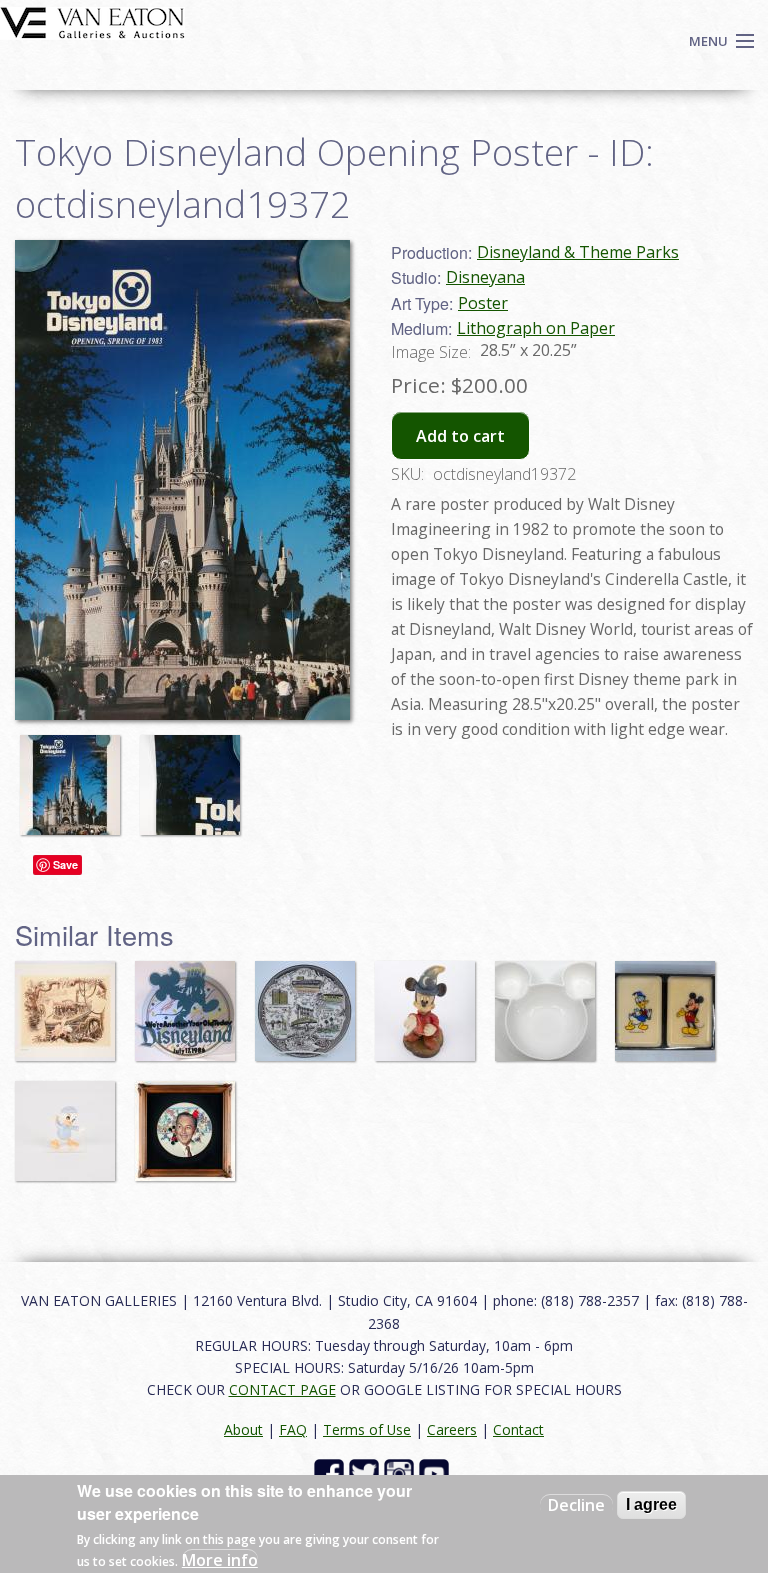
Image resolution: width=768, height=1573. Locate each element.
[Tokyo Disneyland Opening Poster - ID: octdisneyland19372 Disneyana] (182, 478)
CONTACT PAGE (282, 1389)
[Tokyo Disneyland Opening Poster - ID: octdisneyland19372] (75, 775)
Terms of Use (367, 1429)
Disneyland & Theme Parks (578, 252)
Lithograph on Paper (536, 328)
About (243, 1429)
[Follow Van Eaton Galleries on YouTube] (436, 1471)
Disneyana (485, 277)
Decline (576, 1505)
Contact (518, 1429)
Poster (483, 303)
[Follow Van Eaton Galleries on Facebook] (331, 1471)
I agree (651, 1504)
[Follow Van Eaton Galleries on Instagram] (401, 1471)
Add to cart (460, 436)
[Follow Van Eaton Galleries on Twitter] (366, 1471)
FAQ (293, 1429)
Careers (452, 1429)
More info (220, 1560)
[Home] (92, 21)
